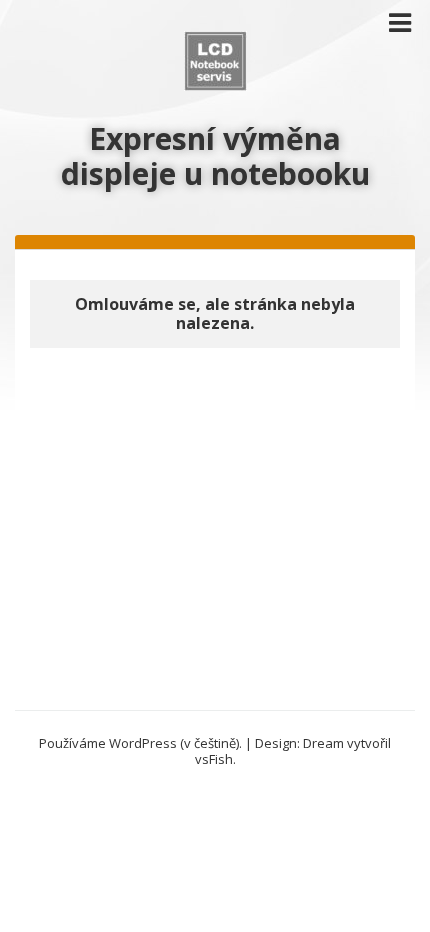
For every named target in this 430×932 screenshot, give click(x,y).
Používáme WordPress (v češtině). (140, 743)
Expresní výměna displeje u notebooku (215, 156)
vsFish (214, 759)
